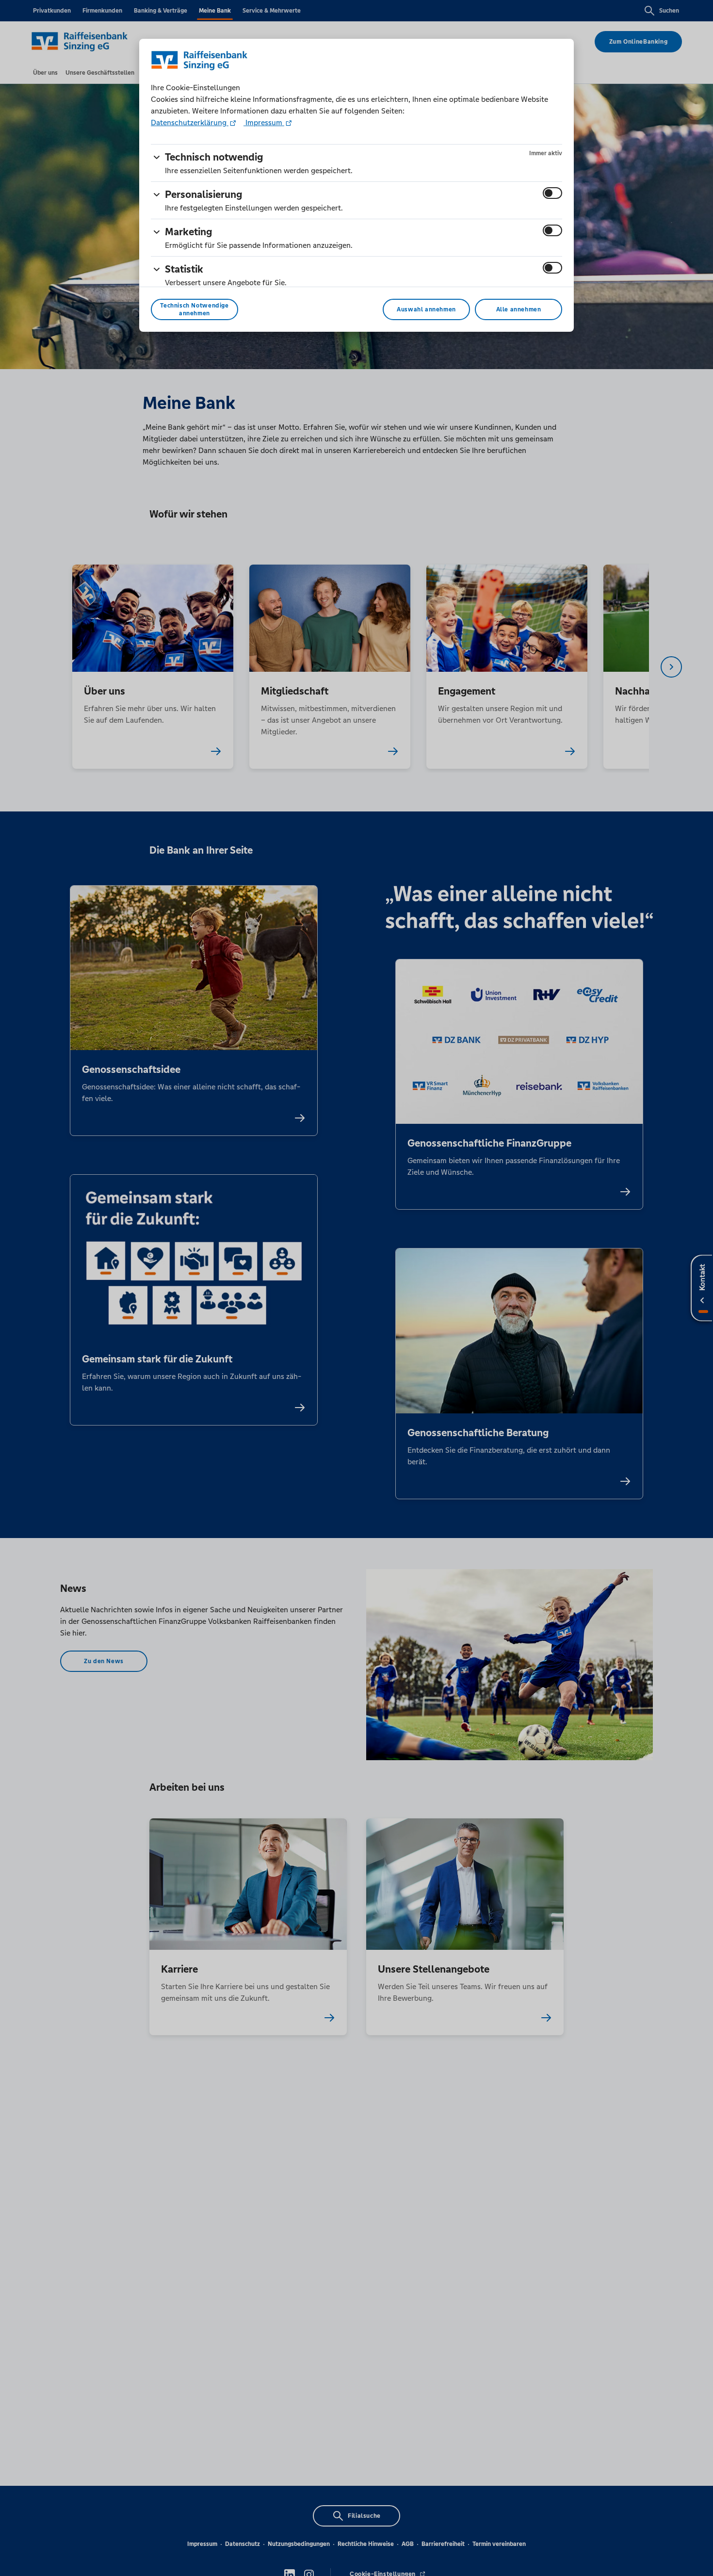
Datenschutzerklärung (190, 122)
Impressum (264, 122)
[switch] (552, 193)
